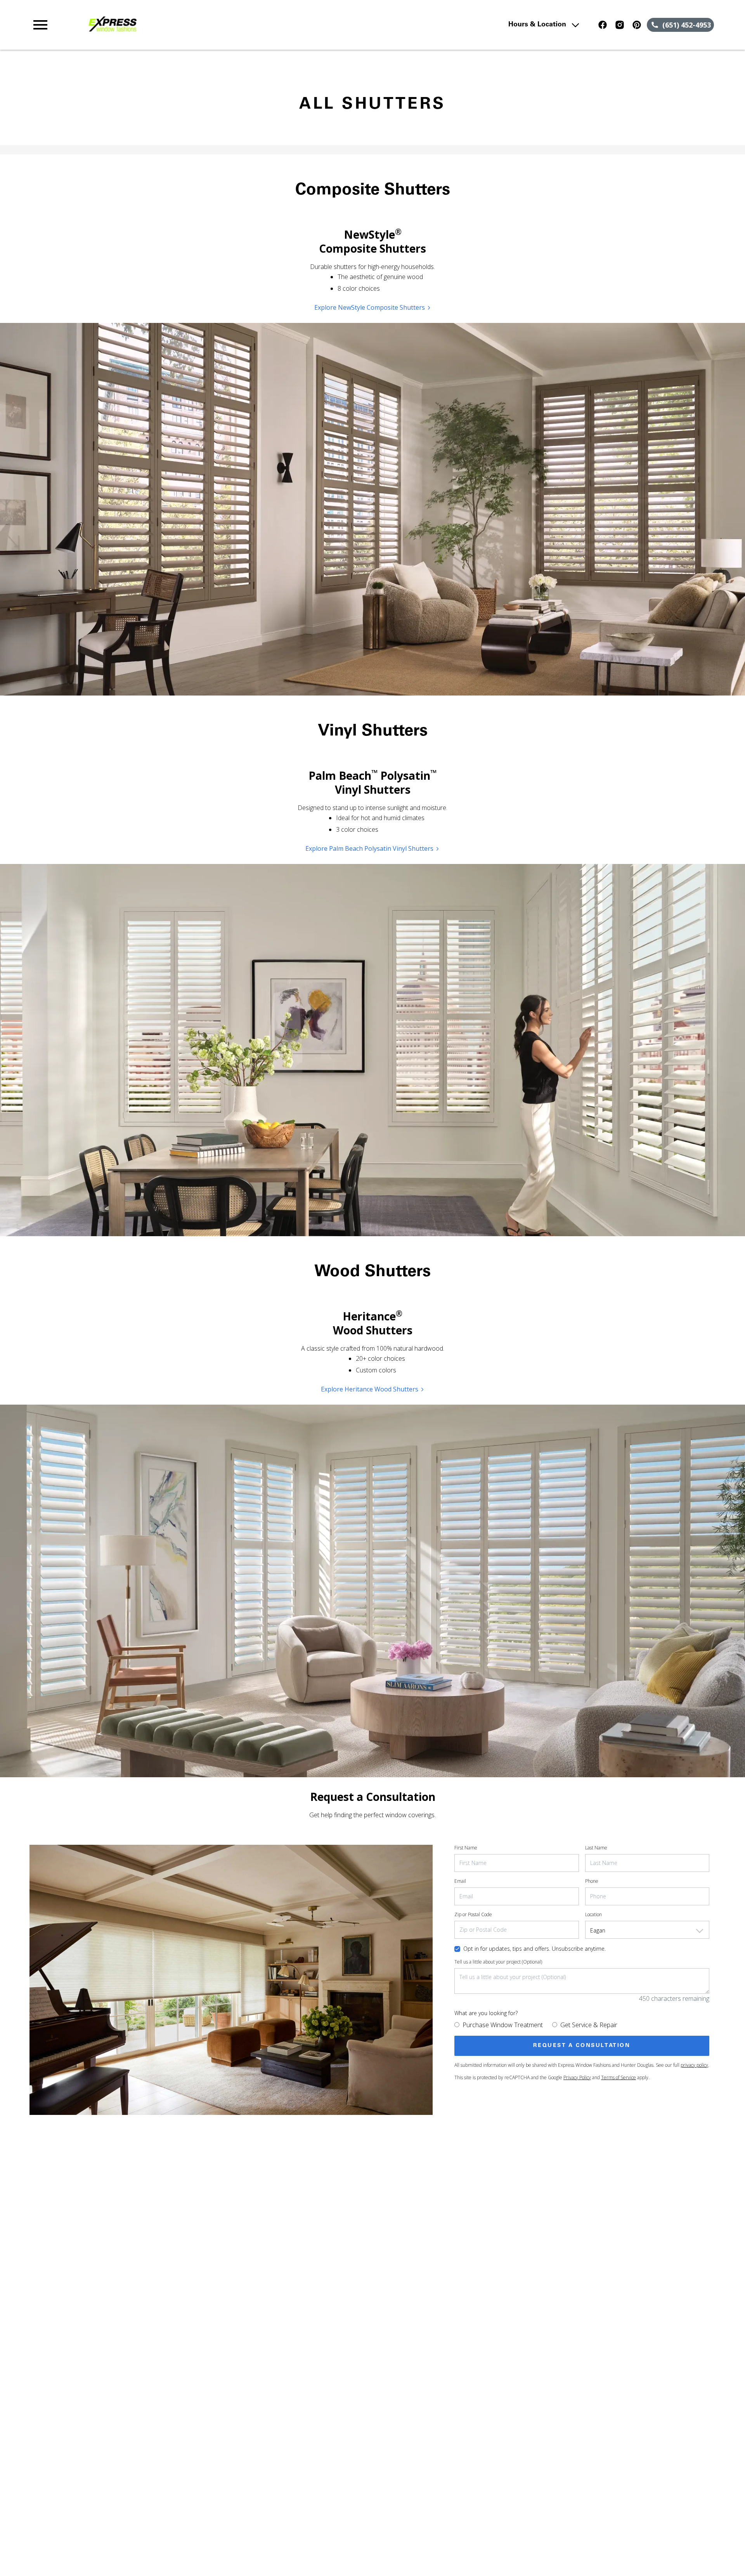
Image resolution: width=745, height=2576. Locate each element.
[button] (40, 25)
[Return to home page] (191, 25)
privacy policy (694, 2065)
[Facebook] (603, 25)
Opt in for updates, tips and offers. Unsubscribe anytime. (534, 1949)
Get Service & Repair (589, 2025)
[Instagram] (620, 25)
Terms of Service (619, 2077)
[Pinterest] (637, 25)
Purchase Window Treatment (503, 2025)
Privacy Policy (577, 2077)
